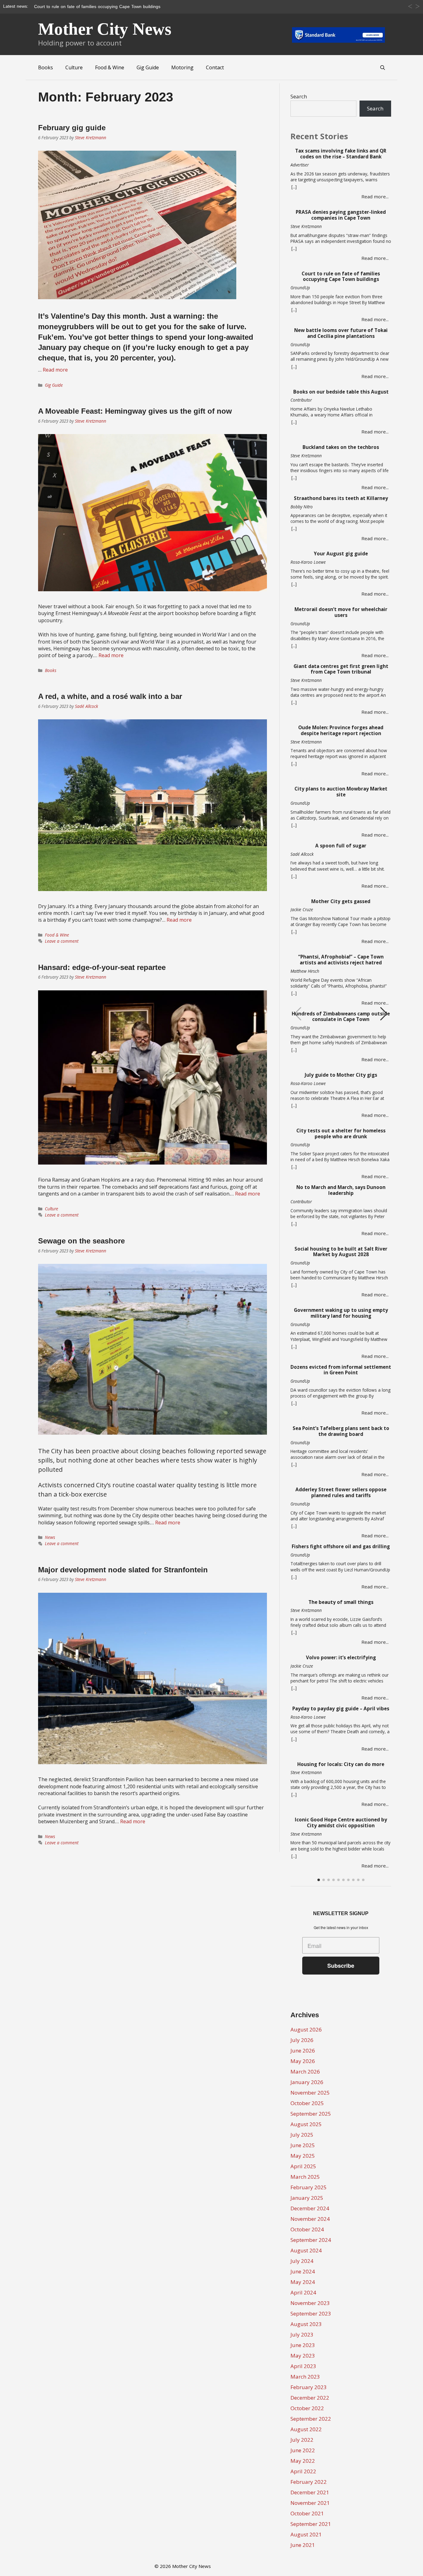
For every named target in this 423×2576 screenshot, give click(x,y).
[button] (384, 1014)
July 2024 (302, 2261)
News (50, 1537)
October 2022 (307, 2408)
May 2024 (303, 2282)
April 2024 (303, 2292)
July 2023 (302, 2335)
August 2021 (306, 2534)
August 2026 (306, 2029)
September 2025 (311, 2114)
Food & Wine (110, 67)
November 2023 (310, 2303)
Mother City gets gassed (341, 901)
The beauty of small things (341, 1602)
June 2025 (303, 2145)
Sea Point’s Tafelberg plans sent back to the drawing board (341, 1431)
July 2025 (302, 2135)
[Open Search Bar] (383, 67)
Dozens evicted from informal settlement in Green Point (341, 1370)
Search (299, 96)
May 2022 (303, 2461)
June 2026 (303, 2050)
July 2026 (302, 2040)
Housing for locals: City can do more (341, 1764)
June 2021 (303, 2545)
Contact (215, 67)
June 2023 (303, 2345)
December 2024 (310, 2208)
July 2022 (302, 2440)
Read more (55, 370)
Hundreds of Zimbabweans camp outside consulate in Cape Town (341, 1017)
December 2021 (310, 2492)
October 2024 (307, 2229)
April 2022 (303, 2471)
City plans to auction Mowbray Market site (341, 792)
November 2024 (310, 2219)
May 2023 (303, 2356)
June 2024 (303, 2271)
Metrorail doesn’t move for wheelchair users (341, 612)
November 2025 (310, 2093)
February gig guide (72, 128)
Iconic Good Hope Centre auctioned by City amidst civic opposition (341, 1823)
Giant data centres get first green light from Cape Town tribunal (341, 669)
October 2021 (307, 2513)
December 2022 (310, 2398)
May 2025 (303, 2156)
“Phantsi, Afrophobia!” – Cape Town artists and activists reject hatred (341, 960)
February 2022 (309, 2482)
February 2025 (309, 2187)
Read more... (375, 196)
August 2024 (306, 2250)
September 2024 (311, 2240)
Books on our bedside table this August (341, 392)
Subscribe (341, 1966)
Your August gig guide (341, 554)
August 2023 (306, 2324)
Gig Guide (148, 67)
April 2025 (303, 2166)
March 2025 (305, 2177)
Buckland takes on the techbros (341, 447)
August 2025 (306, 2124)
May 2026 (303, 2061)
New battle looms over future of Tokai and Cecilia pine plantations (341, 333)
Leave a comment (62, 941)
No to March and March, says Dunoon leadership (341, 1190)
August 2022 (306, 2429)
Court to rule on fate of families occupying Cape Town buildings (341, 277)
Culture (74, 67)
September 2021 (311, 2524)
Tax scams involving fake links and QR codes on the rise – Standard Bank (341, 154)
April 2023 (303, 2366)
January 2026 (307, 2082)
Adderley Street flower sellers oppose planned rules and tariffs (341, 1493)
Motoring (182, 67)
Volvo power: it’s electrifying (341, 1658)
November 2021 (310, 2503)
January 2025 (307, 2198)
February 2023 (309, 2387)
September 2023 (311, 2313)
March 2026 (305, 2072)
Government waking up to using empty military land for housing (341, 1313)
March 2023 (305, 2377)
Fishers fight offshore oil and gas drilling (341, 1546)
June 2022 (303, 2450)
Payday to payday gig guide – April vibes (341, 1709)
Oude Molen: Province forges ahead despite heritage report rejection (341, 730)
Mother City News (105, 29)
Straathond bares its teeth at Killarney (341, 498)
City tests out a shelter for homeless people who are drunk (341, 1134)
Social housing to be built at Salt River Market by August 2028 (341, 1252)
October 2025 (307, 2103)
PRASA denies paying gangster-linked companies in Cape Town (341, 215)
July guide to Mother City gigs (341, 1075)
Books (46, 67)
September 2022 (311, 2419)
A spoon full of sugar (341, 846)
